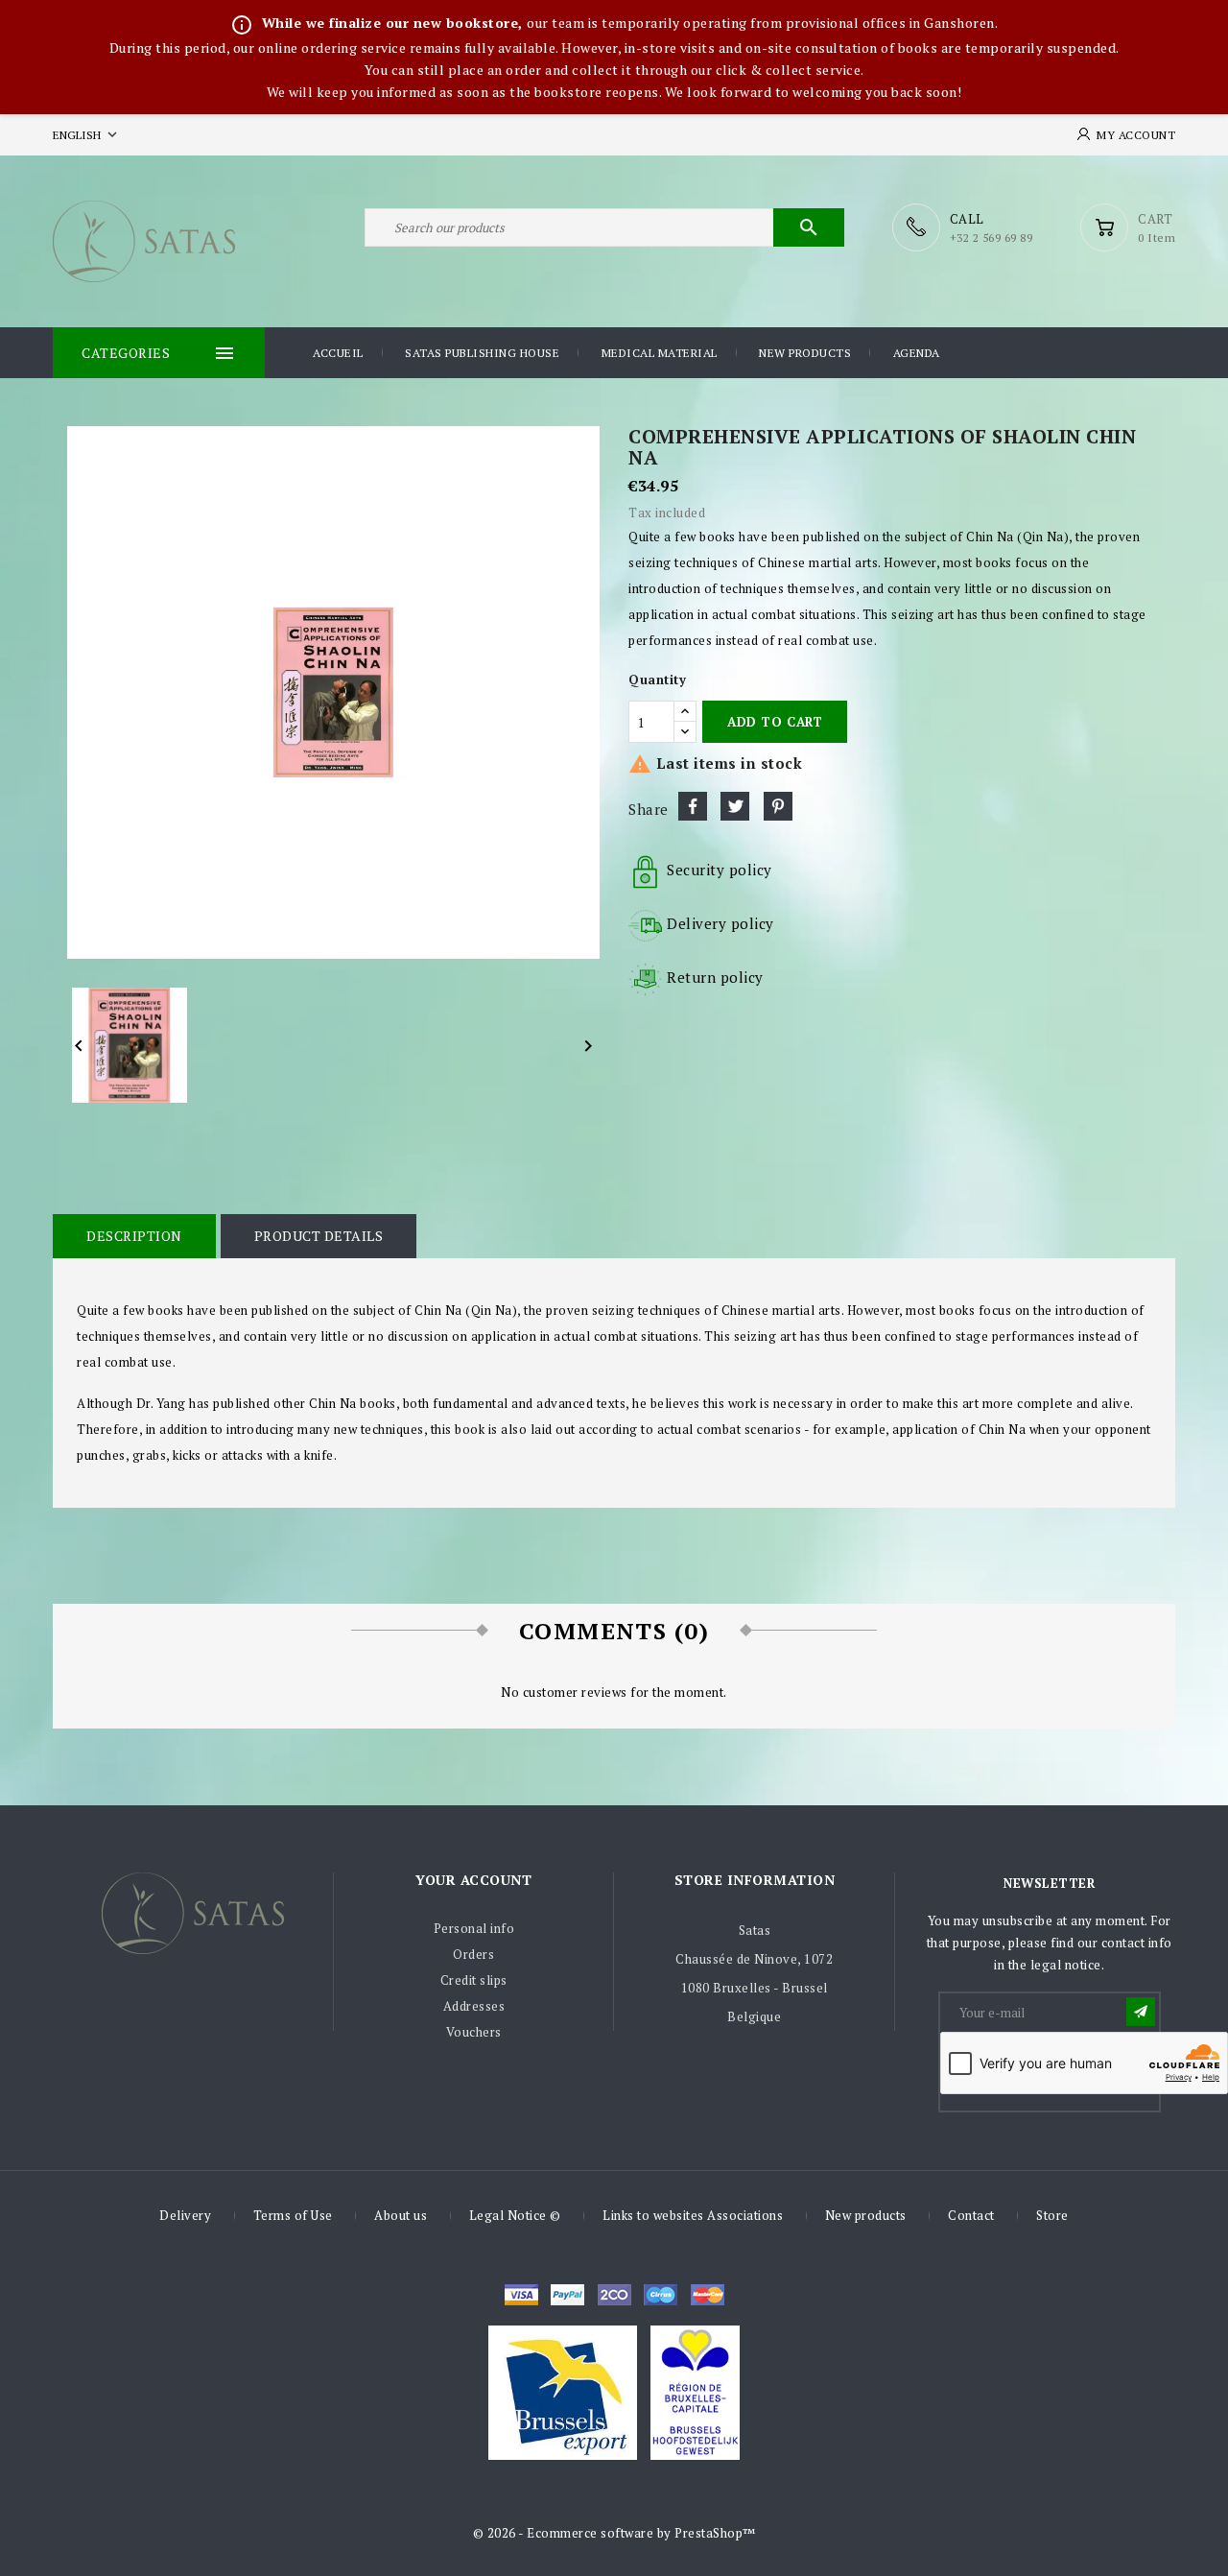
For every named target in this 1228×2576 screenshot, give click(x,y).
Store (1052, 2215)
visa (521, 2295)
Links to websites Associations (693, 2215)
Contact (971, 2215)
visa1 (708, 2295)
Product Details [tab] (319, 1236)
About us (401, 2215)
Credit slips (474, 1980)
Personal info (474, 1928)
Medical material (660, 353)
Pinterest (778, 806)
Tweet (735, 806)
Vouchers (474, 2032)
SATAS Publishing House (482, 353)
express (614, 2295)
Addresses (474, 2006)
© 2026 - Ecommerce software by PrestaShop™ (614, 2533)
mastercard (661, 2295)
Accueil (338, 353)
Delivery (185, 2215)
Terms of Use (293, 2215)
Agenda (917, 353)
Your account (473, 1880)
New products (805, 353)
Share (693, 806)
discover (567, 2295)
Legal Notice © (515, 2215)
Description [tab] (134, 1236)
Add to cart (775, 722)
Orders (473, 1954)
